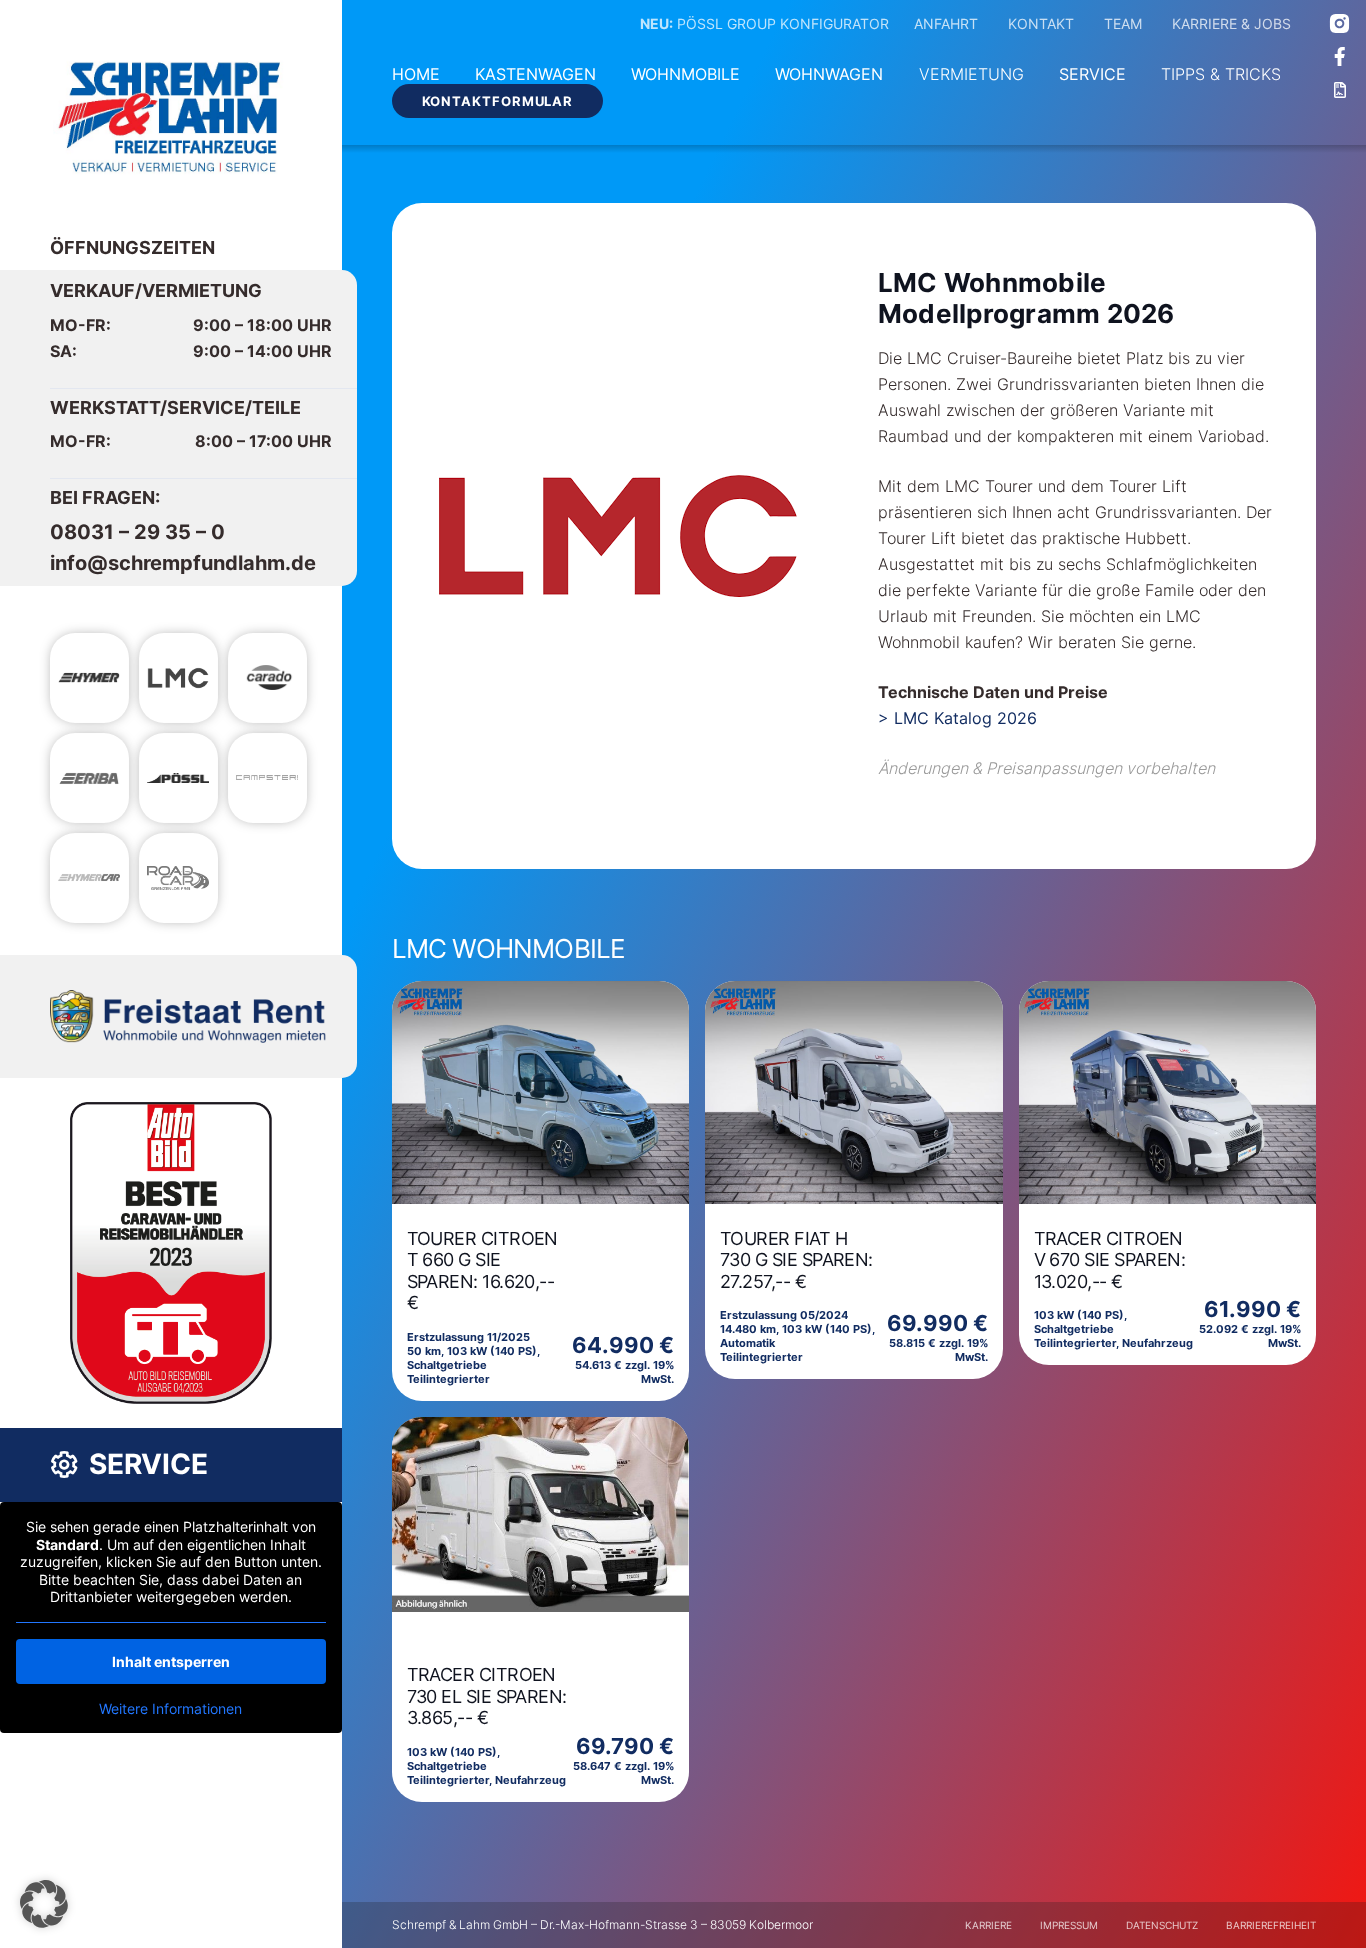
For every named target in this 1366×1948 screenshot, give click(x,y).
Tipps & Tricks (1221, 74)
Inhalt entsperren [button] (171, 1661)
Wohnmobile (685, 74)
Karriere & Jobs (1231, 24)
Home (416, 74)
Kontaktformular (498, 101)
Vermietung (971, 74)
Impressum (1069, 1925)
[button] (44, 1904)
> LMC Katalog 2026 (957, 718)
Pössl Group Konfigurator (764, 24)
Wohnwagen (829, 74)
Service (1092, 74)
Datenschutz (1162, 1925)
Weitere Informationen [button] (170, 1708)
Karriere (988, 1925)
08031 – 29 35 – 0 (137, 532)
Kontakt (1041, 24)
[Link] (170, 117)
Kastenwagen (535, 74)
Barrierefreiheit (1271, 1925)
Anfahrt (946, 24)
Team (1123, 24)
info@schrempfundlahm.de (183, 563)
